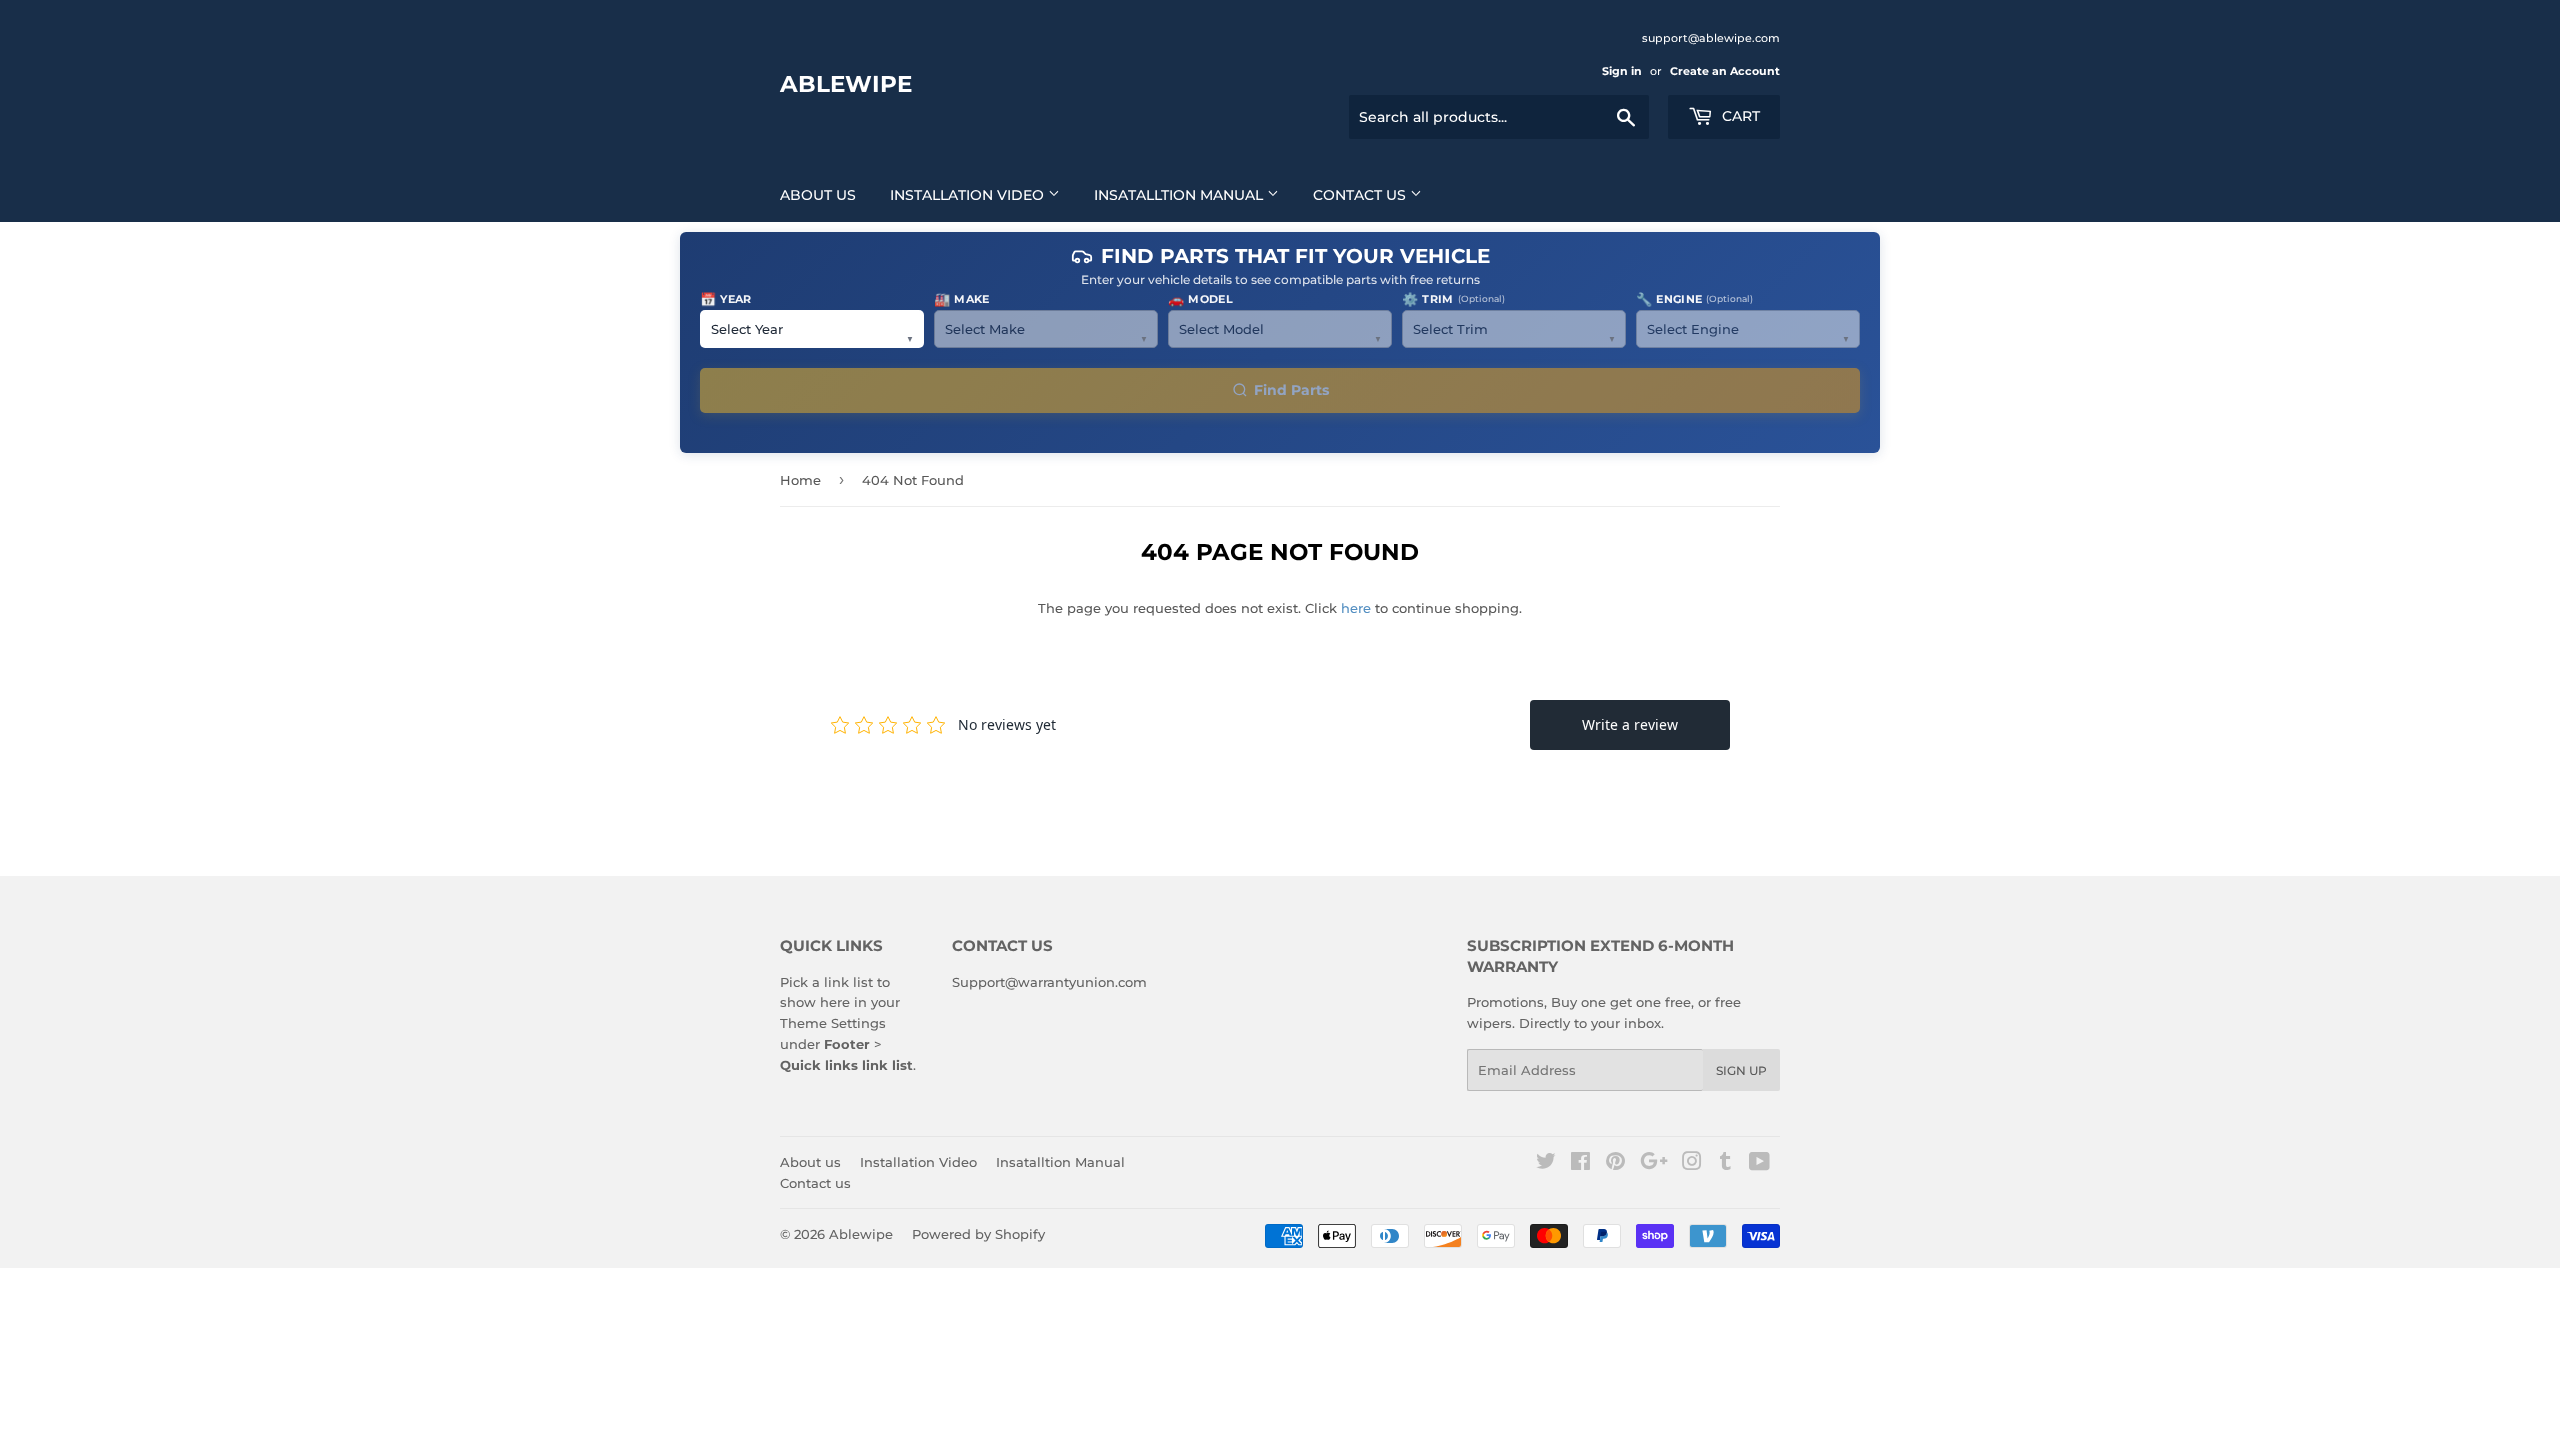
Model (1200, 299)
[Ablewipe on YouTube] (1759, 1164)
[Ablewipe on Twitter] (1546, 1164)
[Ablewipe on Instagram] (1692, 1164)
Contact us (1361, 195)
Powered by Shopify (978, 1234)
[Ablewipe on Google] (1654, 1164)
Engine (1694, 299)
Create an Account (1725, 71)
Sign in (1622, 71)
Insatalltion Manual (1180, 195)
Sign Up (1741, 1070)
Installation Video (969, 195)
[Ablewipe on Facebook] (1580, 1164)
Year (726, 299)
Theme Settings (833, 1023)
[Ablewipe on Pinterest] (1615, 1164)
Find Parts (1291, 390)
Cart (1739, 116)
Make (962, 299)
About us (818, 195)
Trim (1453, 299)
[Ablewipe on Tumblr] (1725, 1164)
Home (800, 480)
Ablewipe (846, 84)
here (1356, 608)
